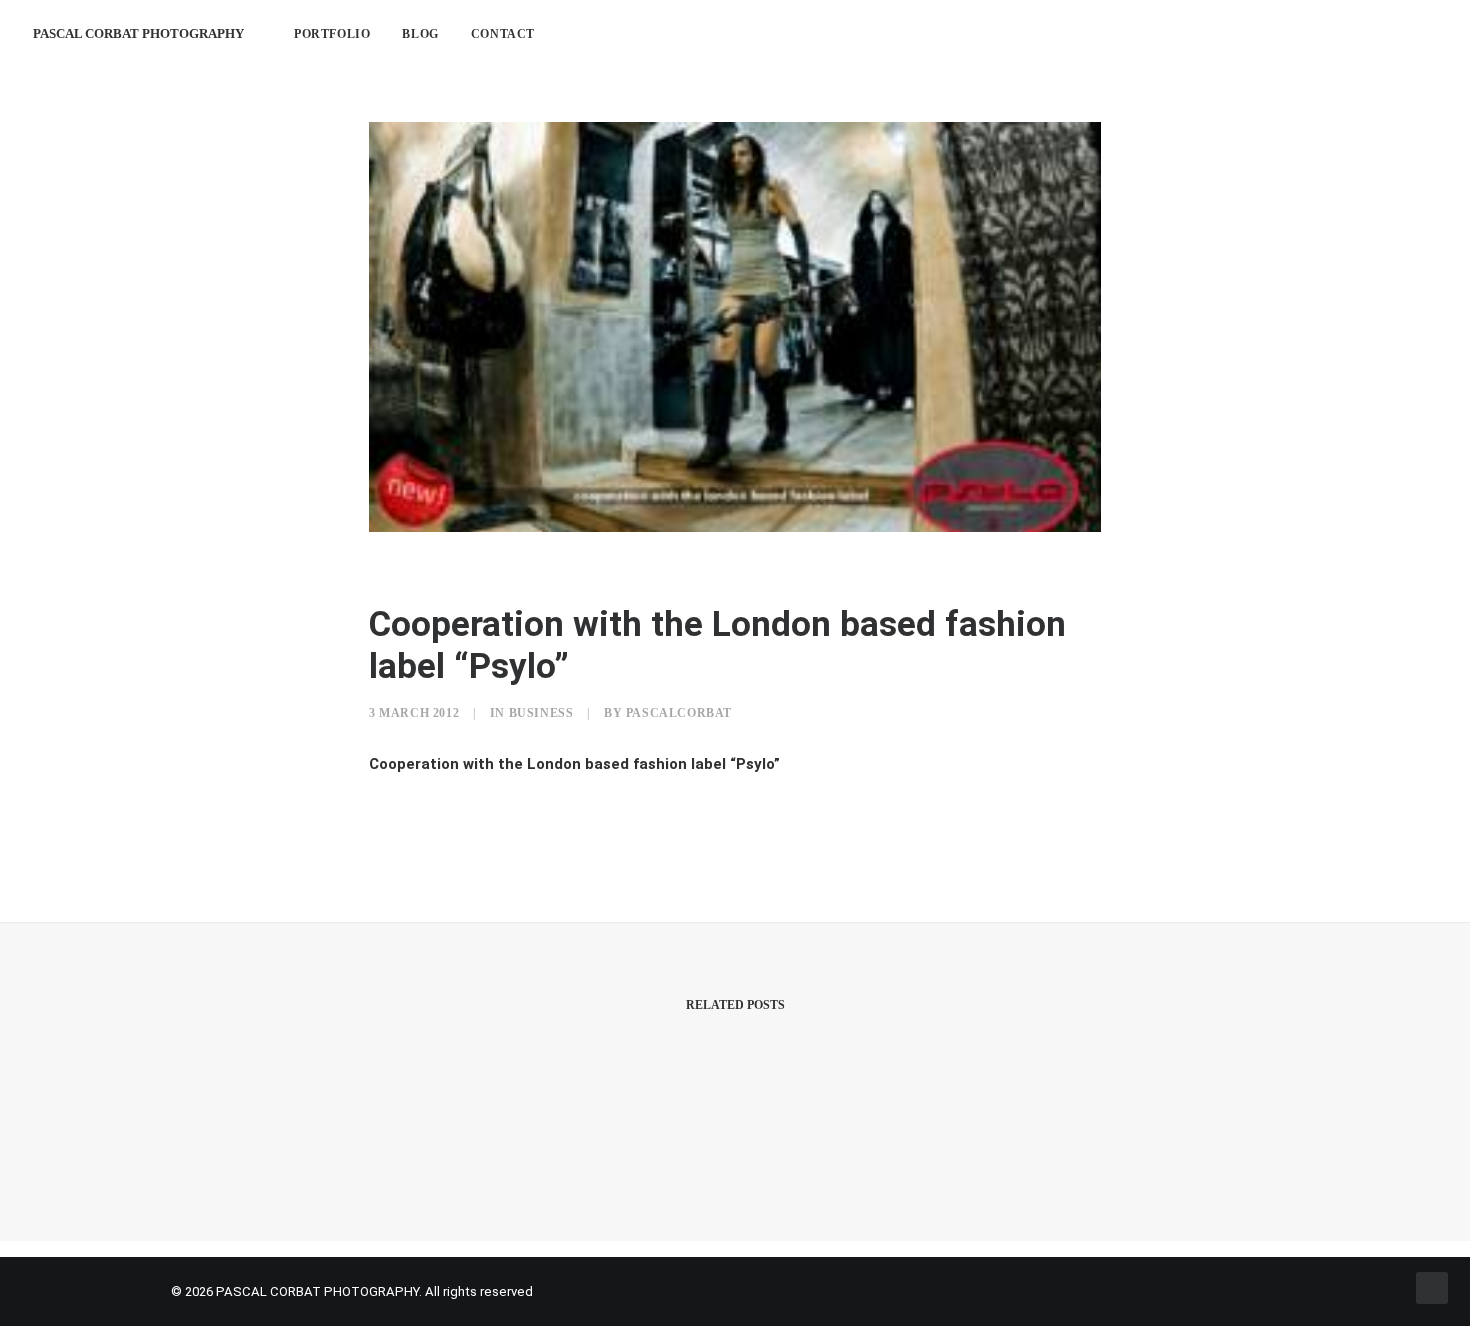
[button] (1335, 33)
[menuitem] (332, 33)
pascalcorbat (679, 713)
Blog (420, 34)
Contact (503, 34)
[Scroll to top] (1432, 1287)
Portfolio (332, 34)
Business (541, 713)
